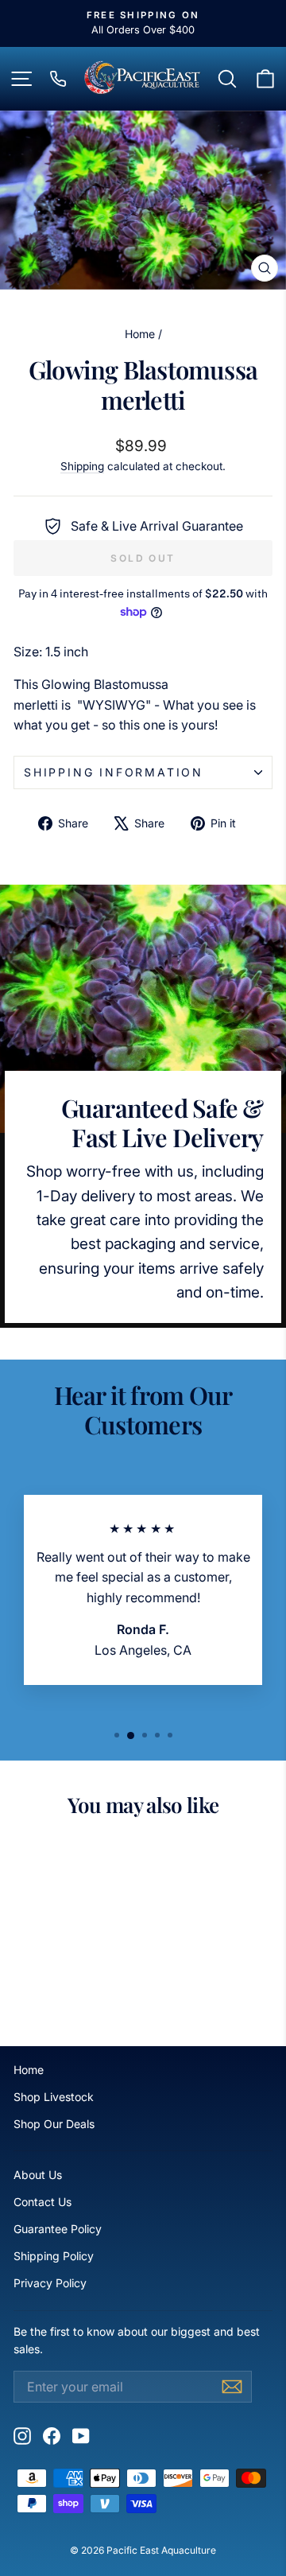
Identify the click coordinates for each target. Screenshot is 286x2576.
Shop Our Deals (54, 2124)
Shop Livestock (54, 2097)
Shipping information (114, 772)
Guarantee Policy (58, 2229)
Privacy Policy (50, 2283)
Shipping (82, 466)
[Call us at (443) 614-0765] (58, 79)
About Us (38, 2175)
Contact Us (43, 2202)
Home (140, 334)
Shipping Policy (54, 2256)
